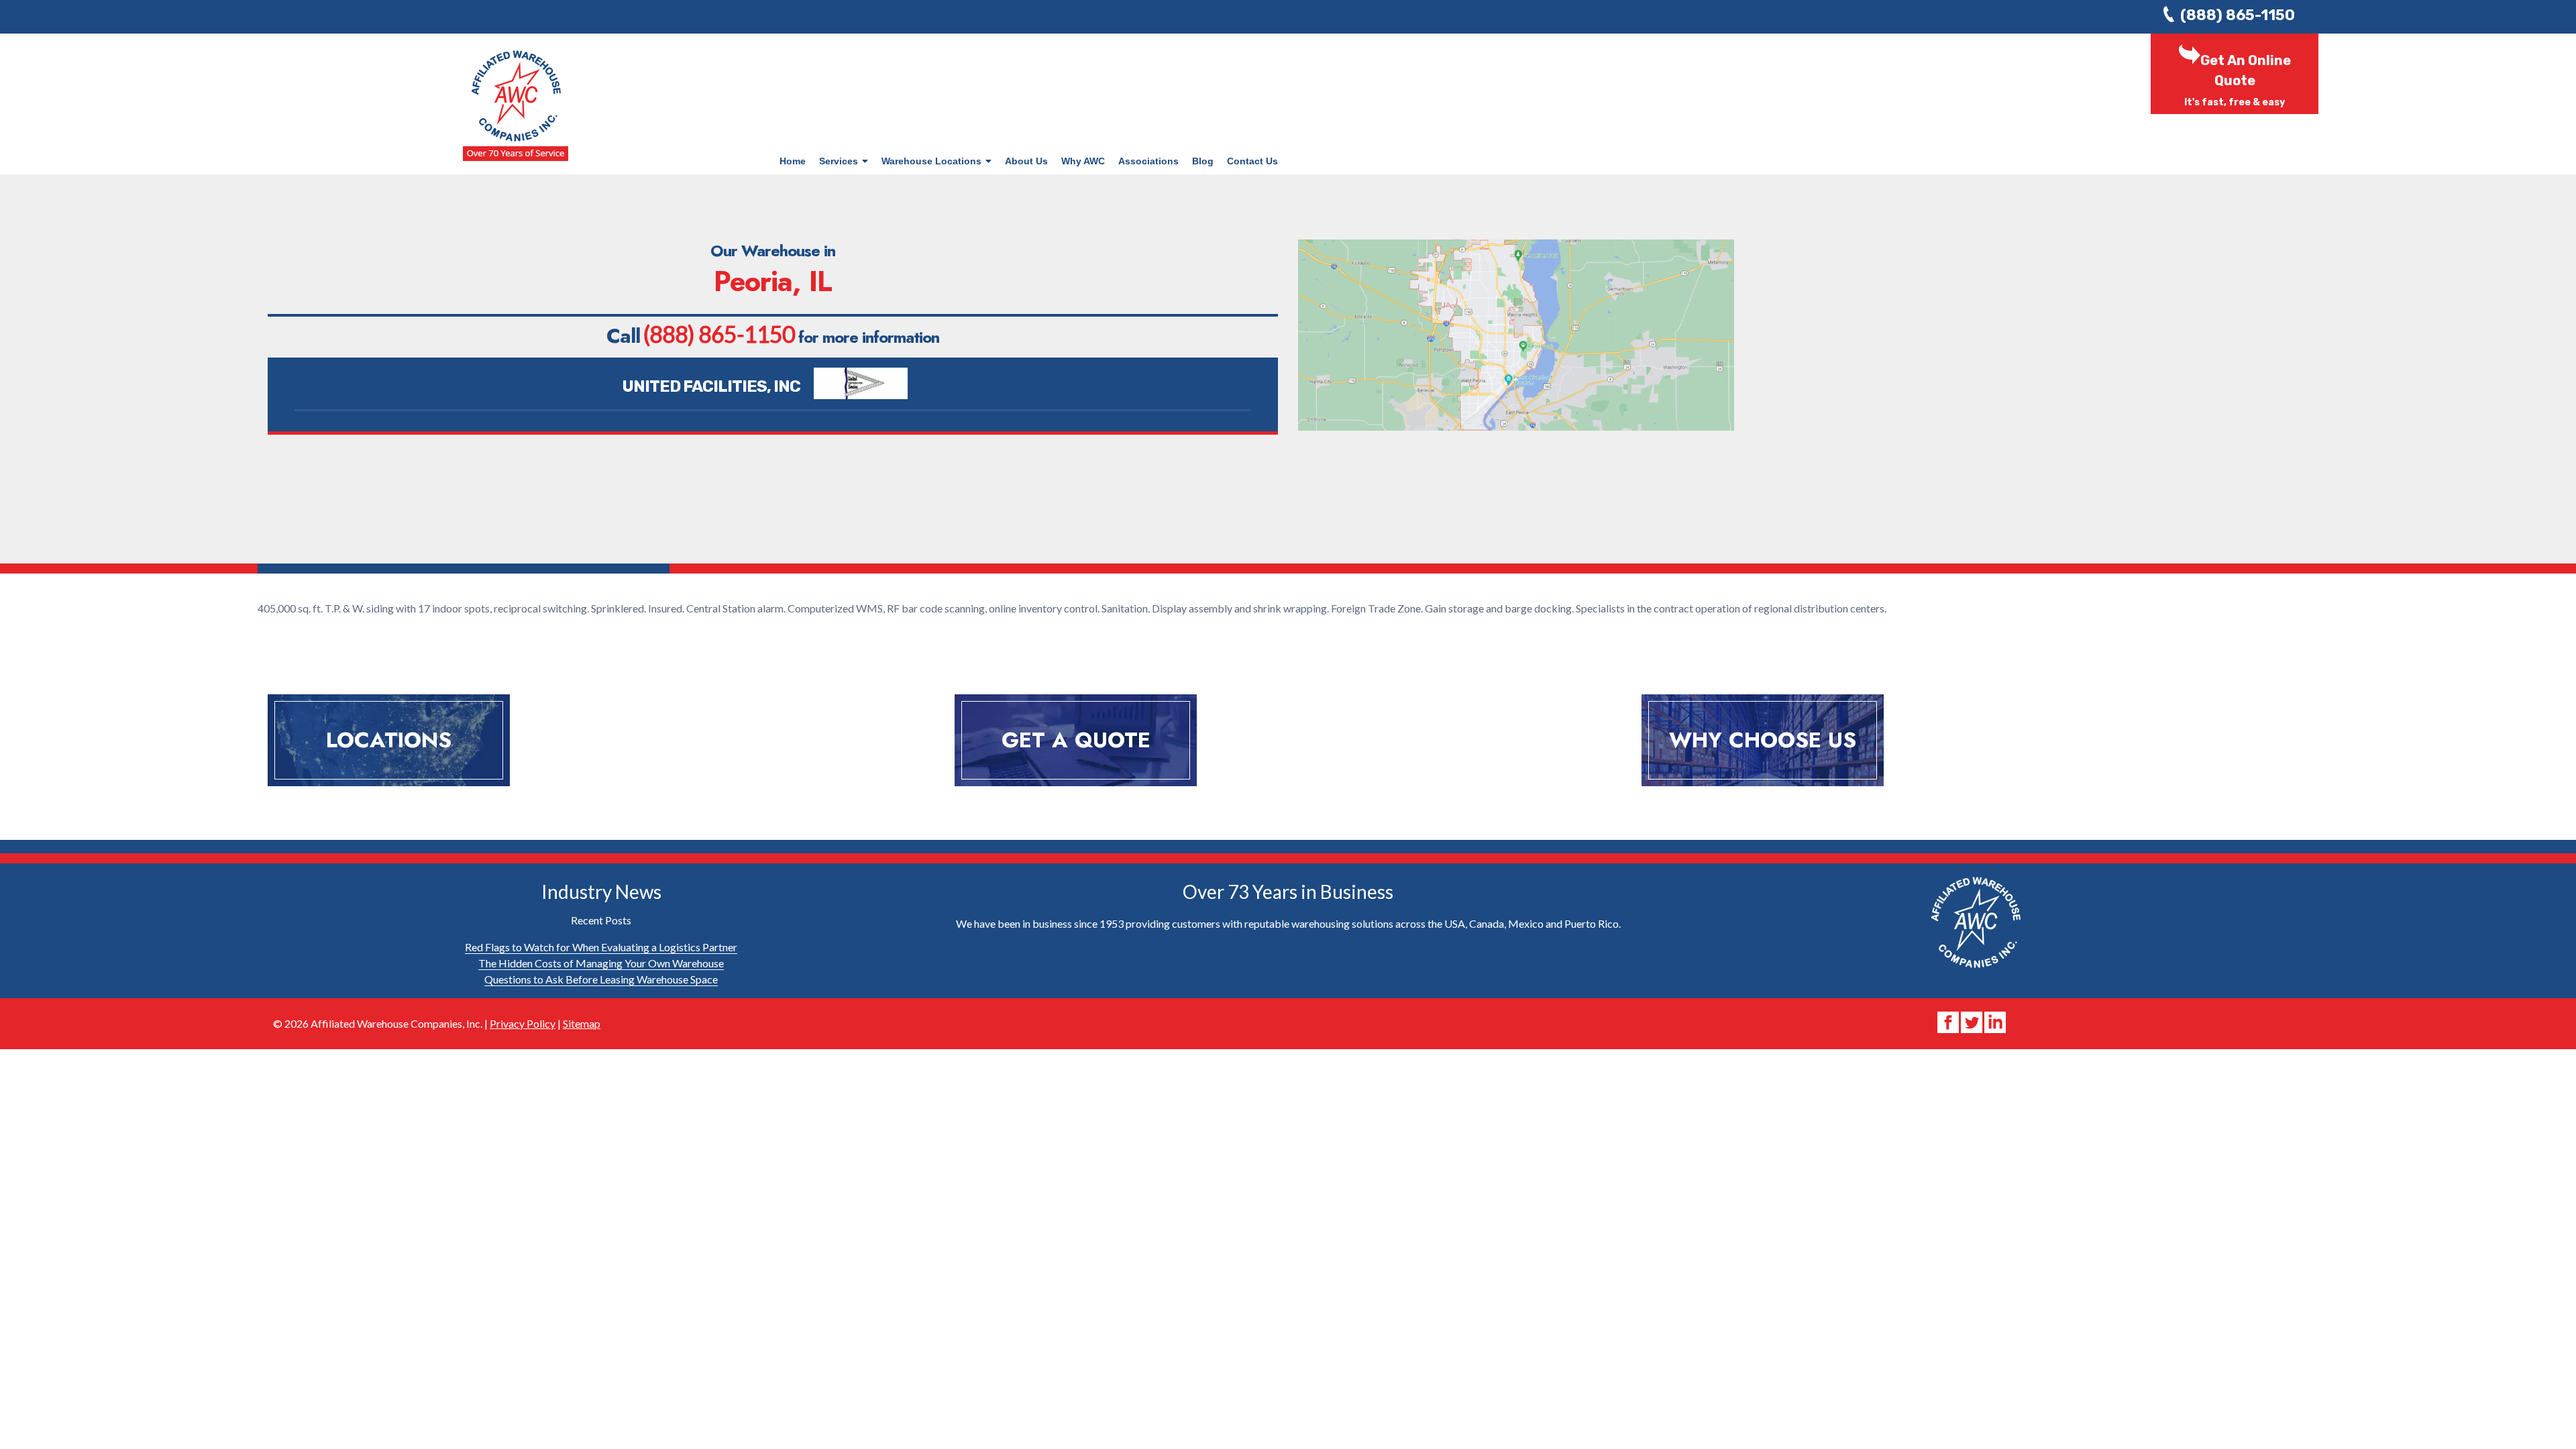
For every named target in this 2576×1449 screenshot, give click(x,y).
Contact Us (1252, 161)
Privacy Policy (523, 1023)
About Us (1026, 161)
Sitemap (582, 1023)
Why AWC (1083, 161)
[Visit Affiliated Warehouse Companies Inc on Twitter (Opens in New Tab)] (1973, 1021)
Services (839, 161)
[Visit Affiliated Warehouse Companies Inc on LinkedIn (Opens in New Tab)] (1995, 1021)
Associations (1148, 161)
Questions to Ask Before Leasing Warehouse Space (601, 979)
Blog (1203, 161)
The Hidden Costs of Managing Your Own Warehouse (601, 963)
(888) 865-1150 (2238, 15)
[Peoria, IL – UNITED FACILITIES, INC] (857, 387)
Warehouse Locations (931, 161)
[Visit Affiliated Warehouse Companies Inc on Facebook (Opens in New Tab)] (1949, 1021)
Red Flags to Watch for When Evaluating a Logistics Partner (601, 947)
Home (793, 161)
